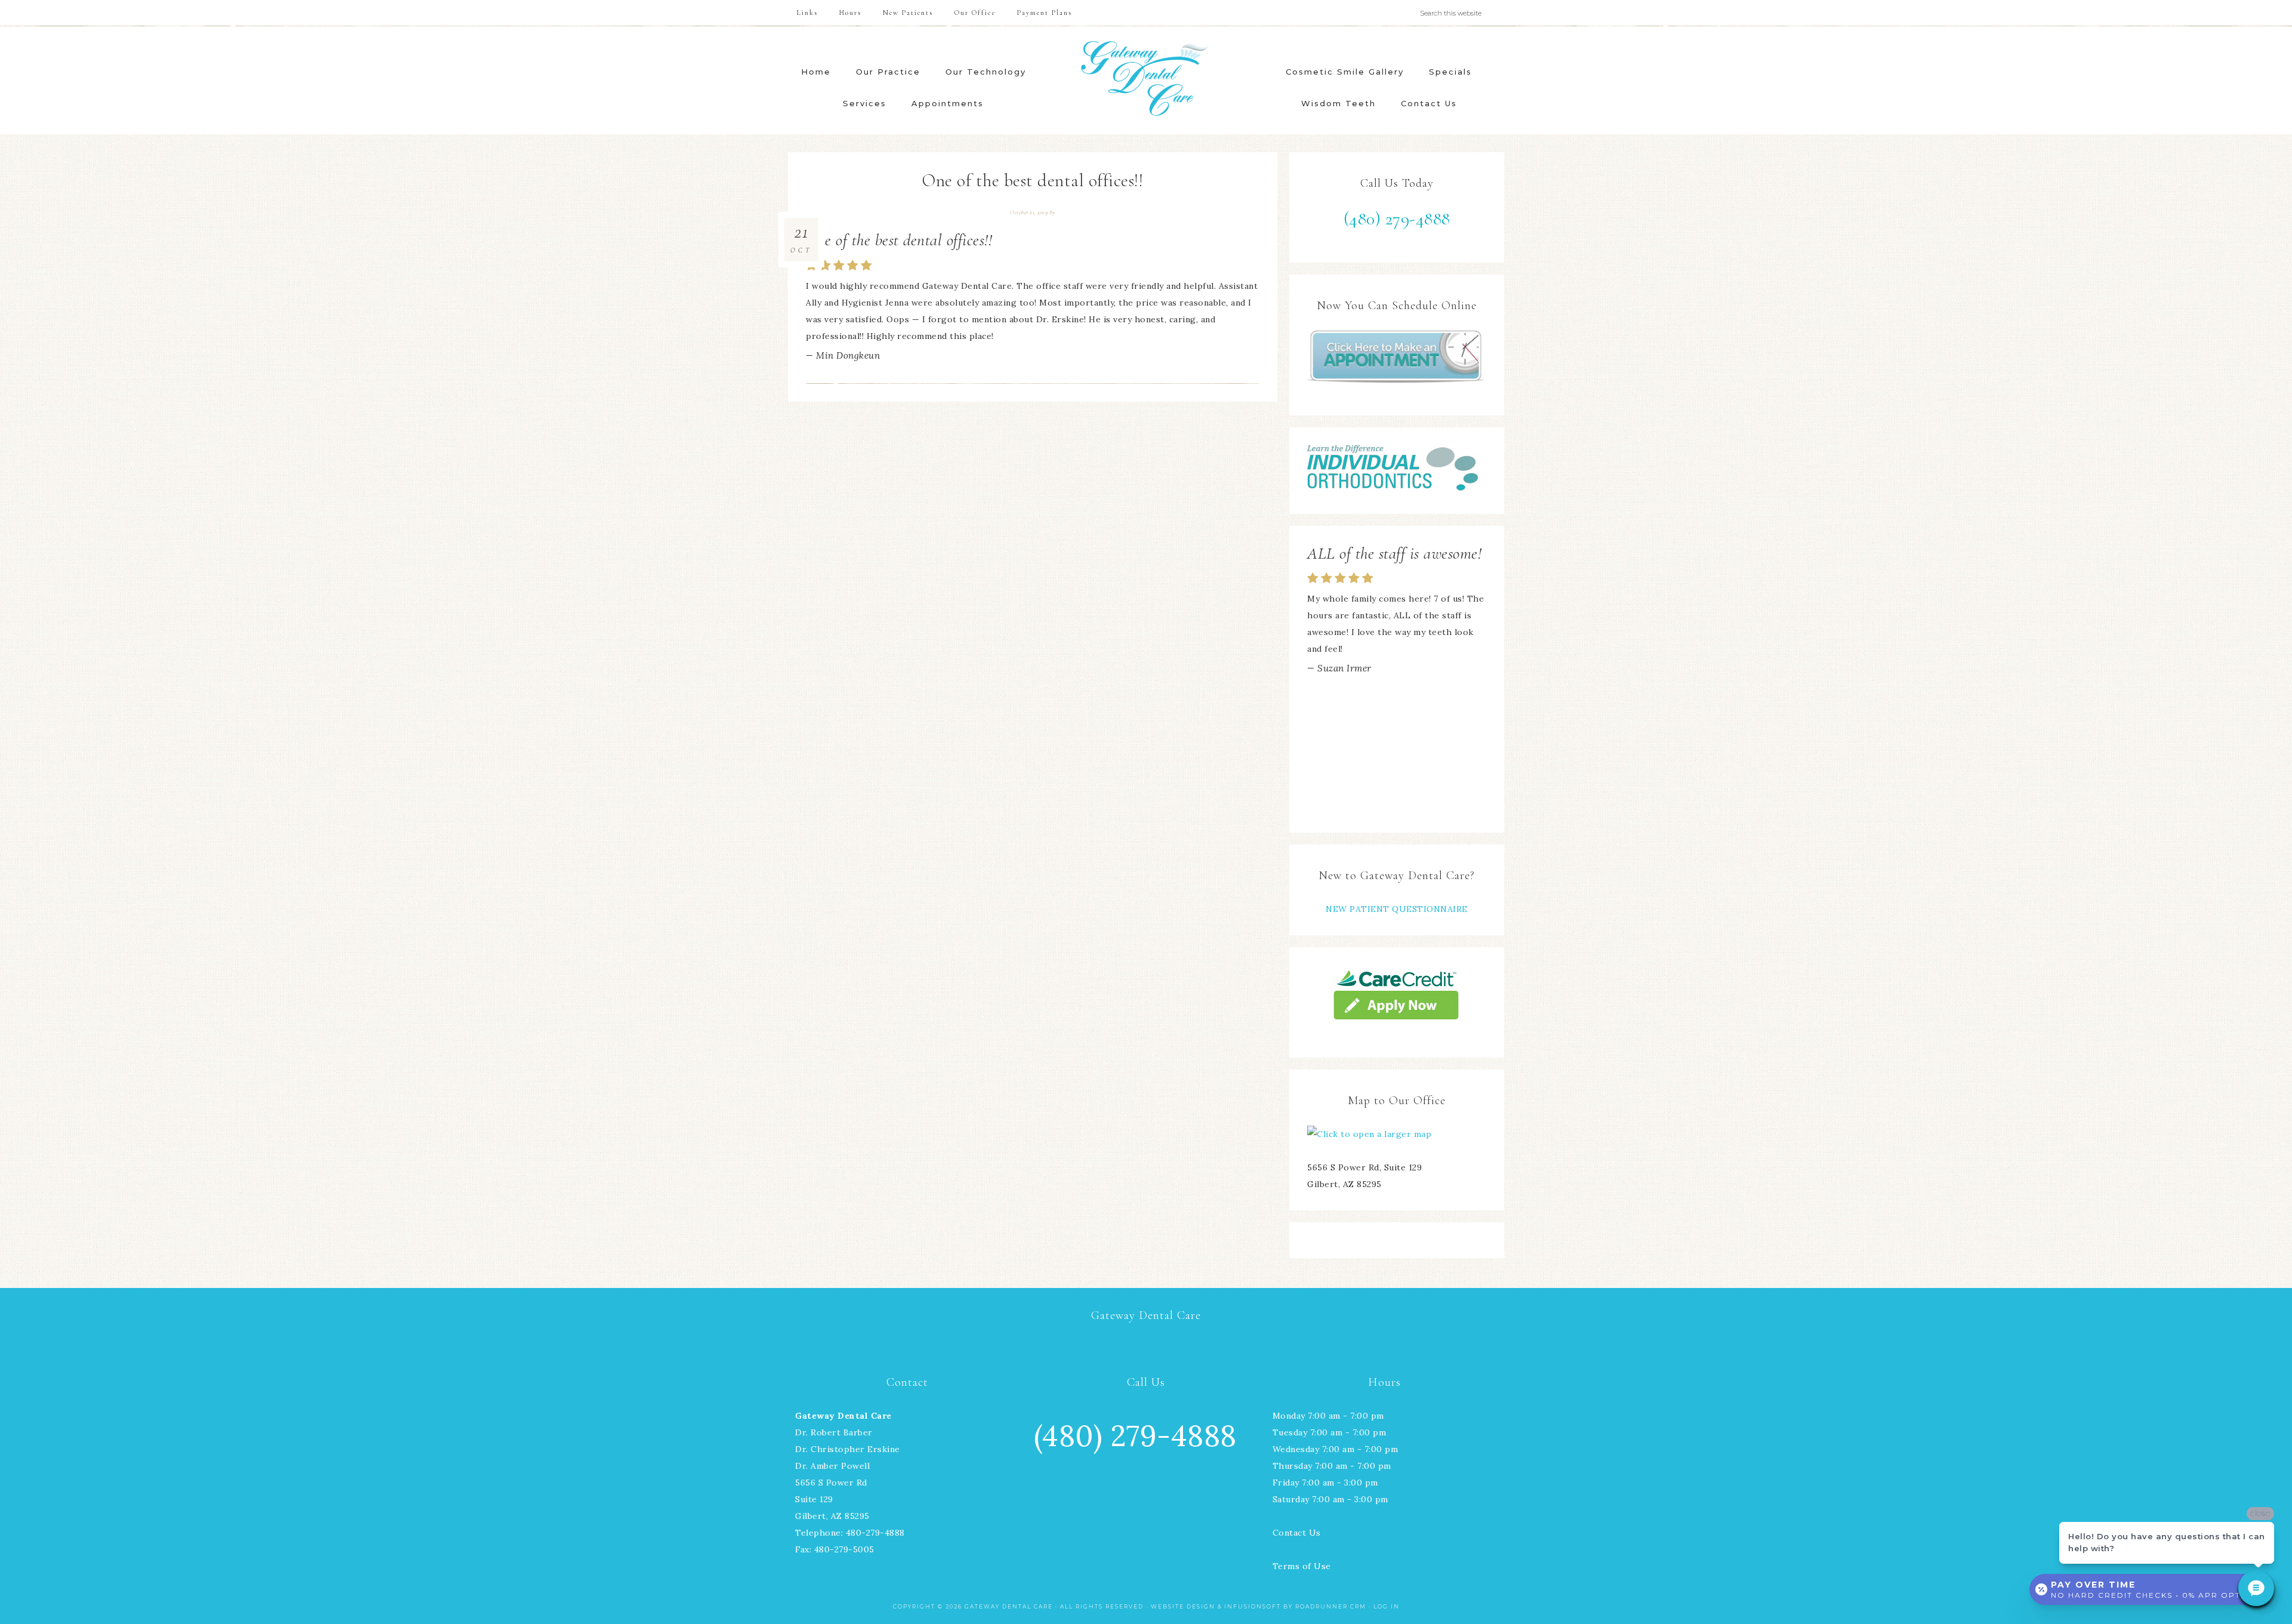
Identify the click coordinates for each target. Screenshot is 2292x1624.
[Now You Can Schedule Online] (1397, 357)
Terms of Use (1302, 1566)
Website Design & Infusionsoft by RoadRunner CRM (1259, 1606)
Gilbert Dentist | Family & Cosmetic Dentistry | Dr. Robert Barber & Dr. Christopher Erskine (1146, 78)
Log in (1387, 1606)
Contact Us (1297, 1533)
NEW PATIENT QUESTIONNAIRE (1397, 909)
